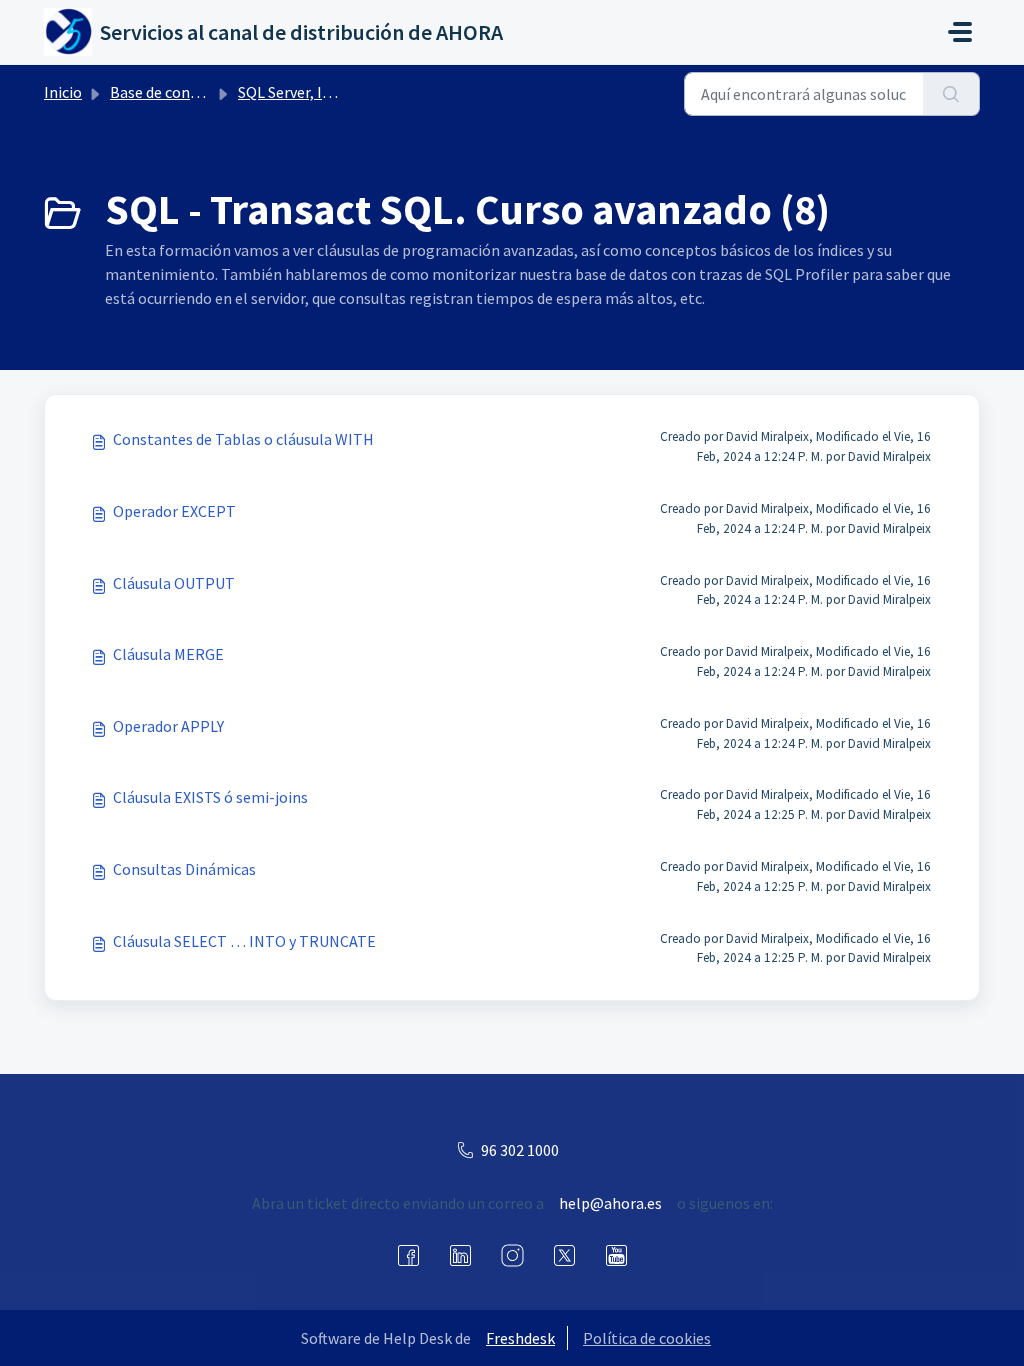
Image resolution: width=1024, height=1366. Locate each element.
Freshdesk (520, 1338)
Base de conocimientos (189, 92)
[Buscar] (951, 94)
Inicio (63, 92)
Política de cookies (647, 1338)
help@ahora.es (610, 1203)
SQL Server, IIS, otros (309, 92)
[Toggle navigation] (960, 32)
